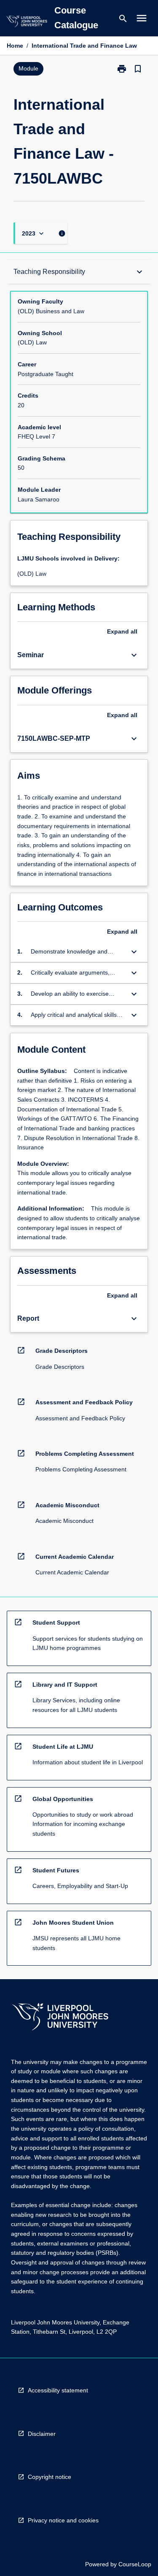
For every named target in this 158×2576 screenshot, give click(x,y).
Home (15, 46)
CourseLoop (135, 2564)
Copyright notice (50, 2477)
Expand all (122, 631)
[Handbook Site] (60, 2018)
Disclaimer (42, 2434)
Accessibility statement (58, 2390)
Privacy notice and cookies (63, 2520)
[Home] (27, 23)
